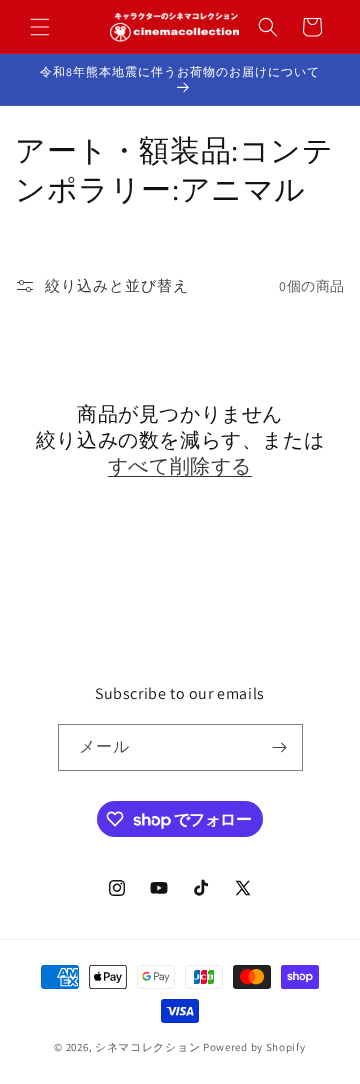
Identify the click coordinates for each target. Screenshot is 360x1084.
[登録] (280, 747)
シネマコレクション (147, 1047)
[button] (40, 27)
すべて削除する (180, 466)
